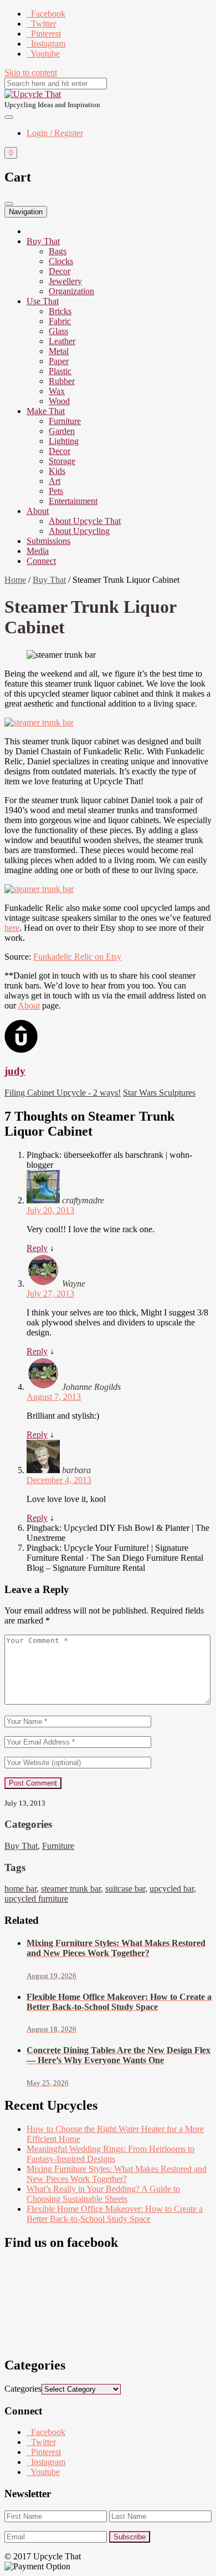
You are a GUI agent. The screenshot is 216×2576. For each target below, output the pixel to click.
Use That (43, 301)
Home (15, 580)
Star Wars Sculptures (159, 1093)
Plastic (60, 371)
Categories (23, 2389)
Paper (59, 361)
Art (55, 481)
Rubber (62, 381)
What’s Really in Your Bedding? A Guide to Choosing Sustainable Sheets (103, 2194)
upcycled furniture (36, 1899)
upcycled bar (172, 1889)
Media (38, 551)
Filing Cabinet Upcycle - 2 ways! (63, 1093)
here (12, 928)
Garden (62, 431)
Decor (60, 271)
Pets (56, 491)
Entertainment (73, 501)
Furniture (65, 421)
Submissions (48, 541)
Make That (46, 411)
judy (15, 1071)
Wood (59, 401)
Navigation (26, 212)
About (38, 511)
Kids (57, 471)
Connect (41, 561)
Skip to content (31, 72)
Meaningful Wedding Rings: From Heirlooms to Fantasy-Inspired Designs (110, 2154)
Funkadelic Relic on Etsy (77, 957)
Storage (62, 461)
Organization (71, 291)
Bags (58, 251)
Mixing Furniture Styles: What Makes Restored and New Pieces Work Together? (117, 2174)
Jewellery (65, 281)
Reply (37, 1248)
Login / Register (55, 133)
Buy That (43, 241)
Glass (58, 331)
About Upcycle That (85, 521)
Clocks (61, 261)
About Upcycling (79, 531)
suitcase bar (125, 1889)
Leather (62, 341)
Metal (59, 351)
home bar (20, 1889)
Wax (57, 391)
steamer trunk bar (71, 1889)
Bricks (60, 311)
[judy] (21, 1050)
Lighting (64, 441)
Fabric (60, 321)
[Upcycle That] (33, 94)
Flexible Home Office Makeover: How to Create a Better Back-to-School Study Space (115, 2214)
